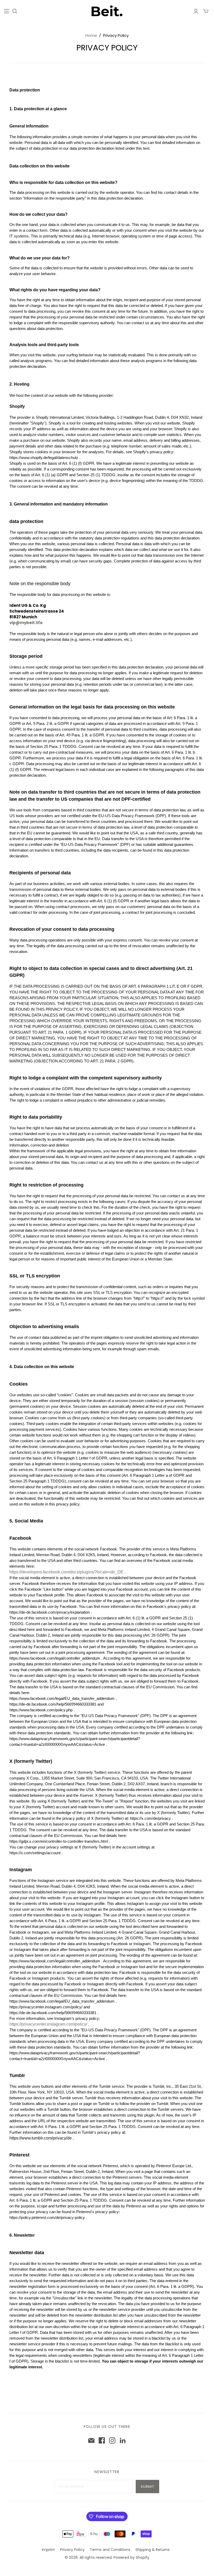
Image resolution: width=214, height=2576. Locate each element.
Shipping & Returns (153, 2550)
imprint (48, 2550)
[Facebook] (102, 2440)
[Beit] (107, 11)
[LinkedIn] (123, 2440)
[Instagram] (112, 2440)
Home (91, 35)
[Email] (91, 2440)
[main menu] (7, 11)
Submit (147, 2487)
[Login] (196, 11)
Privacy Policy (72, 2550)
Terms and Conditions (110, 2550)
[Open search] (15, 11)
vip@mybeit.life (26, 623)
